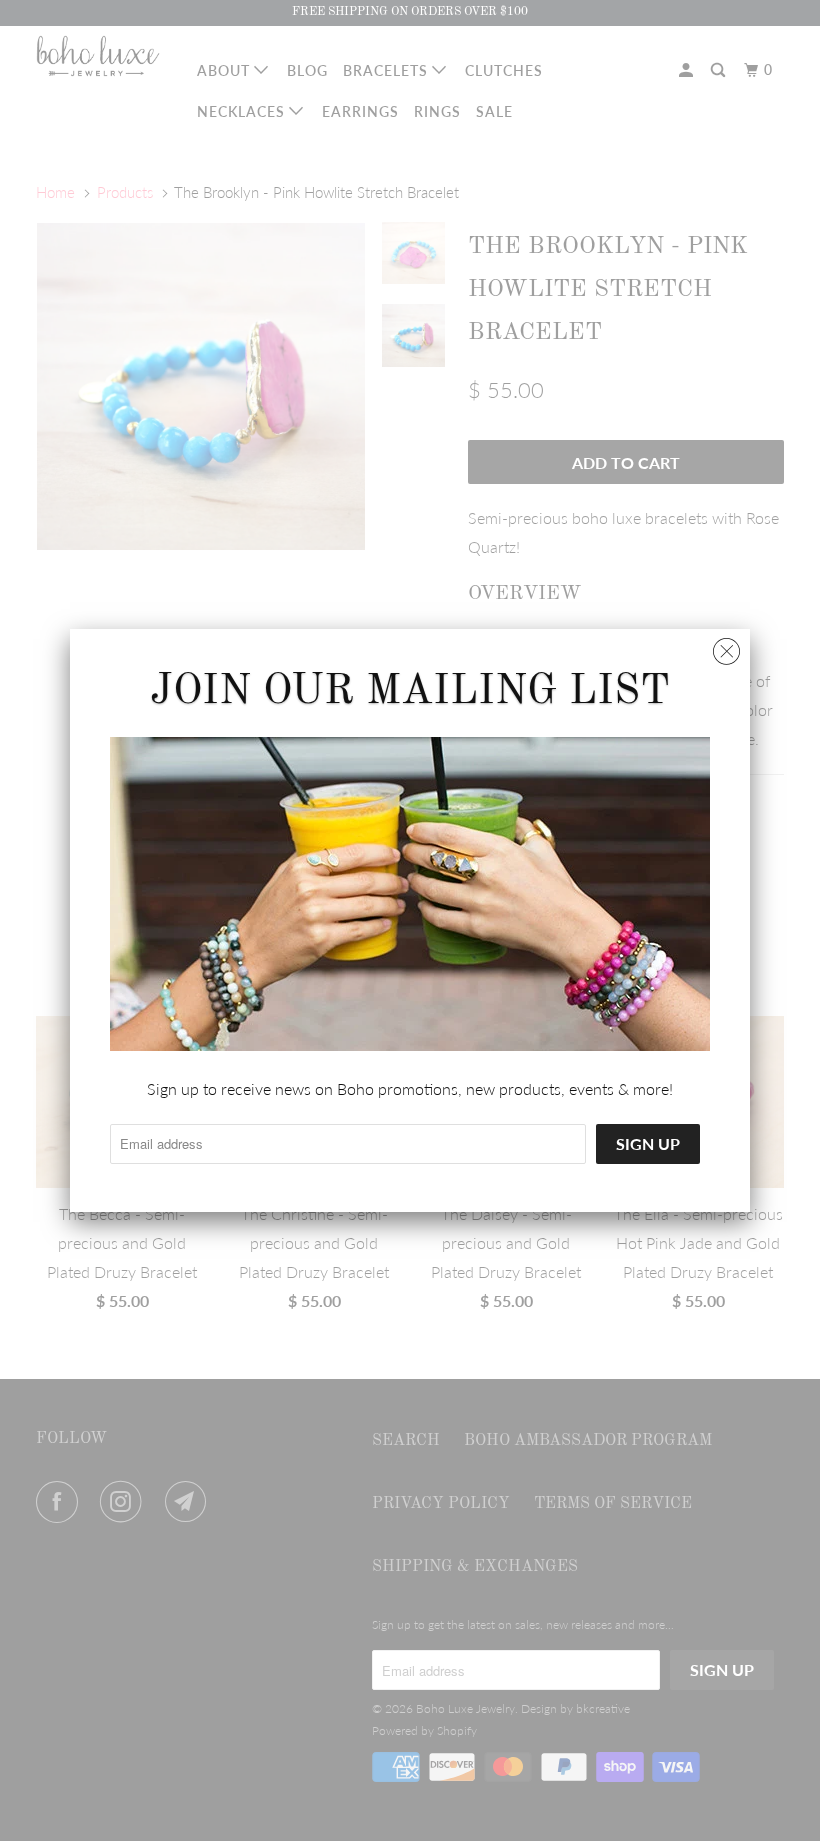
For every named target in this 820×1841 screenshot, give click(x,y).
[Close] (726, 646)
